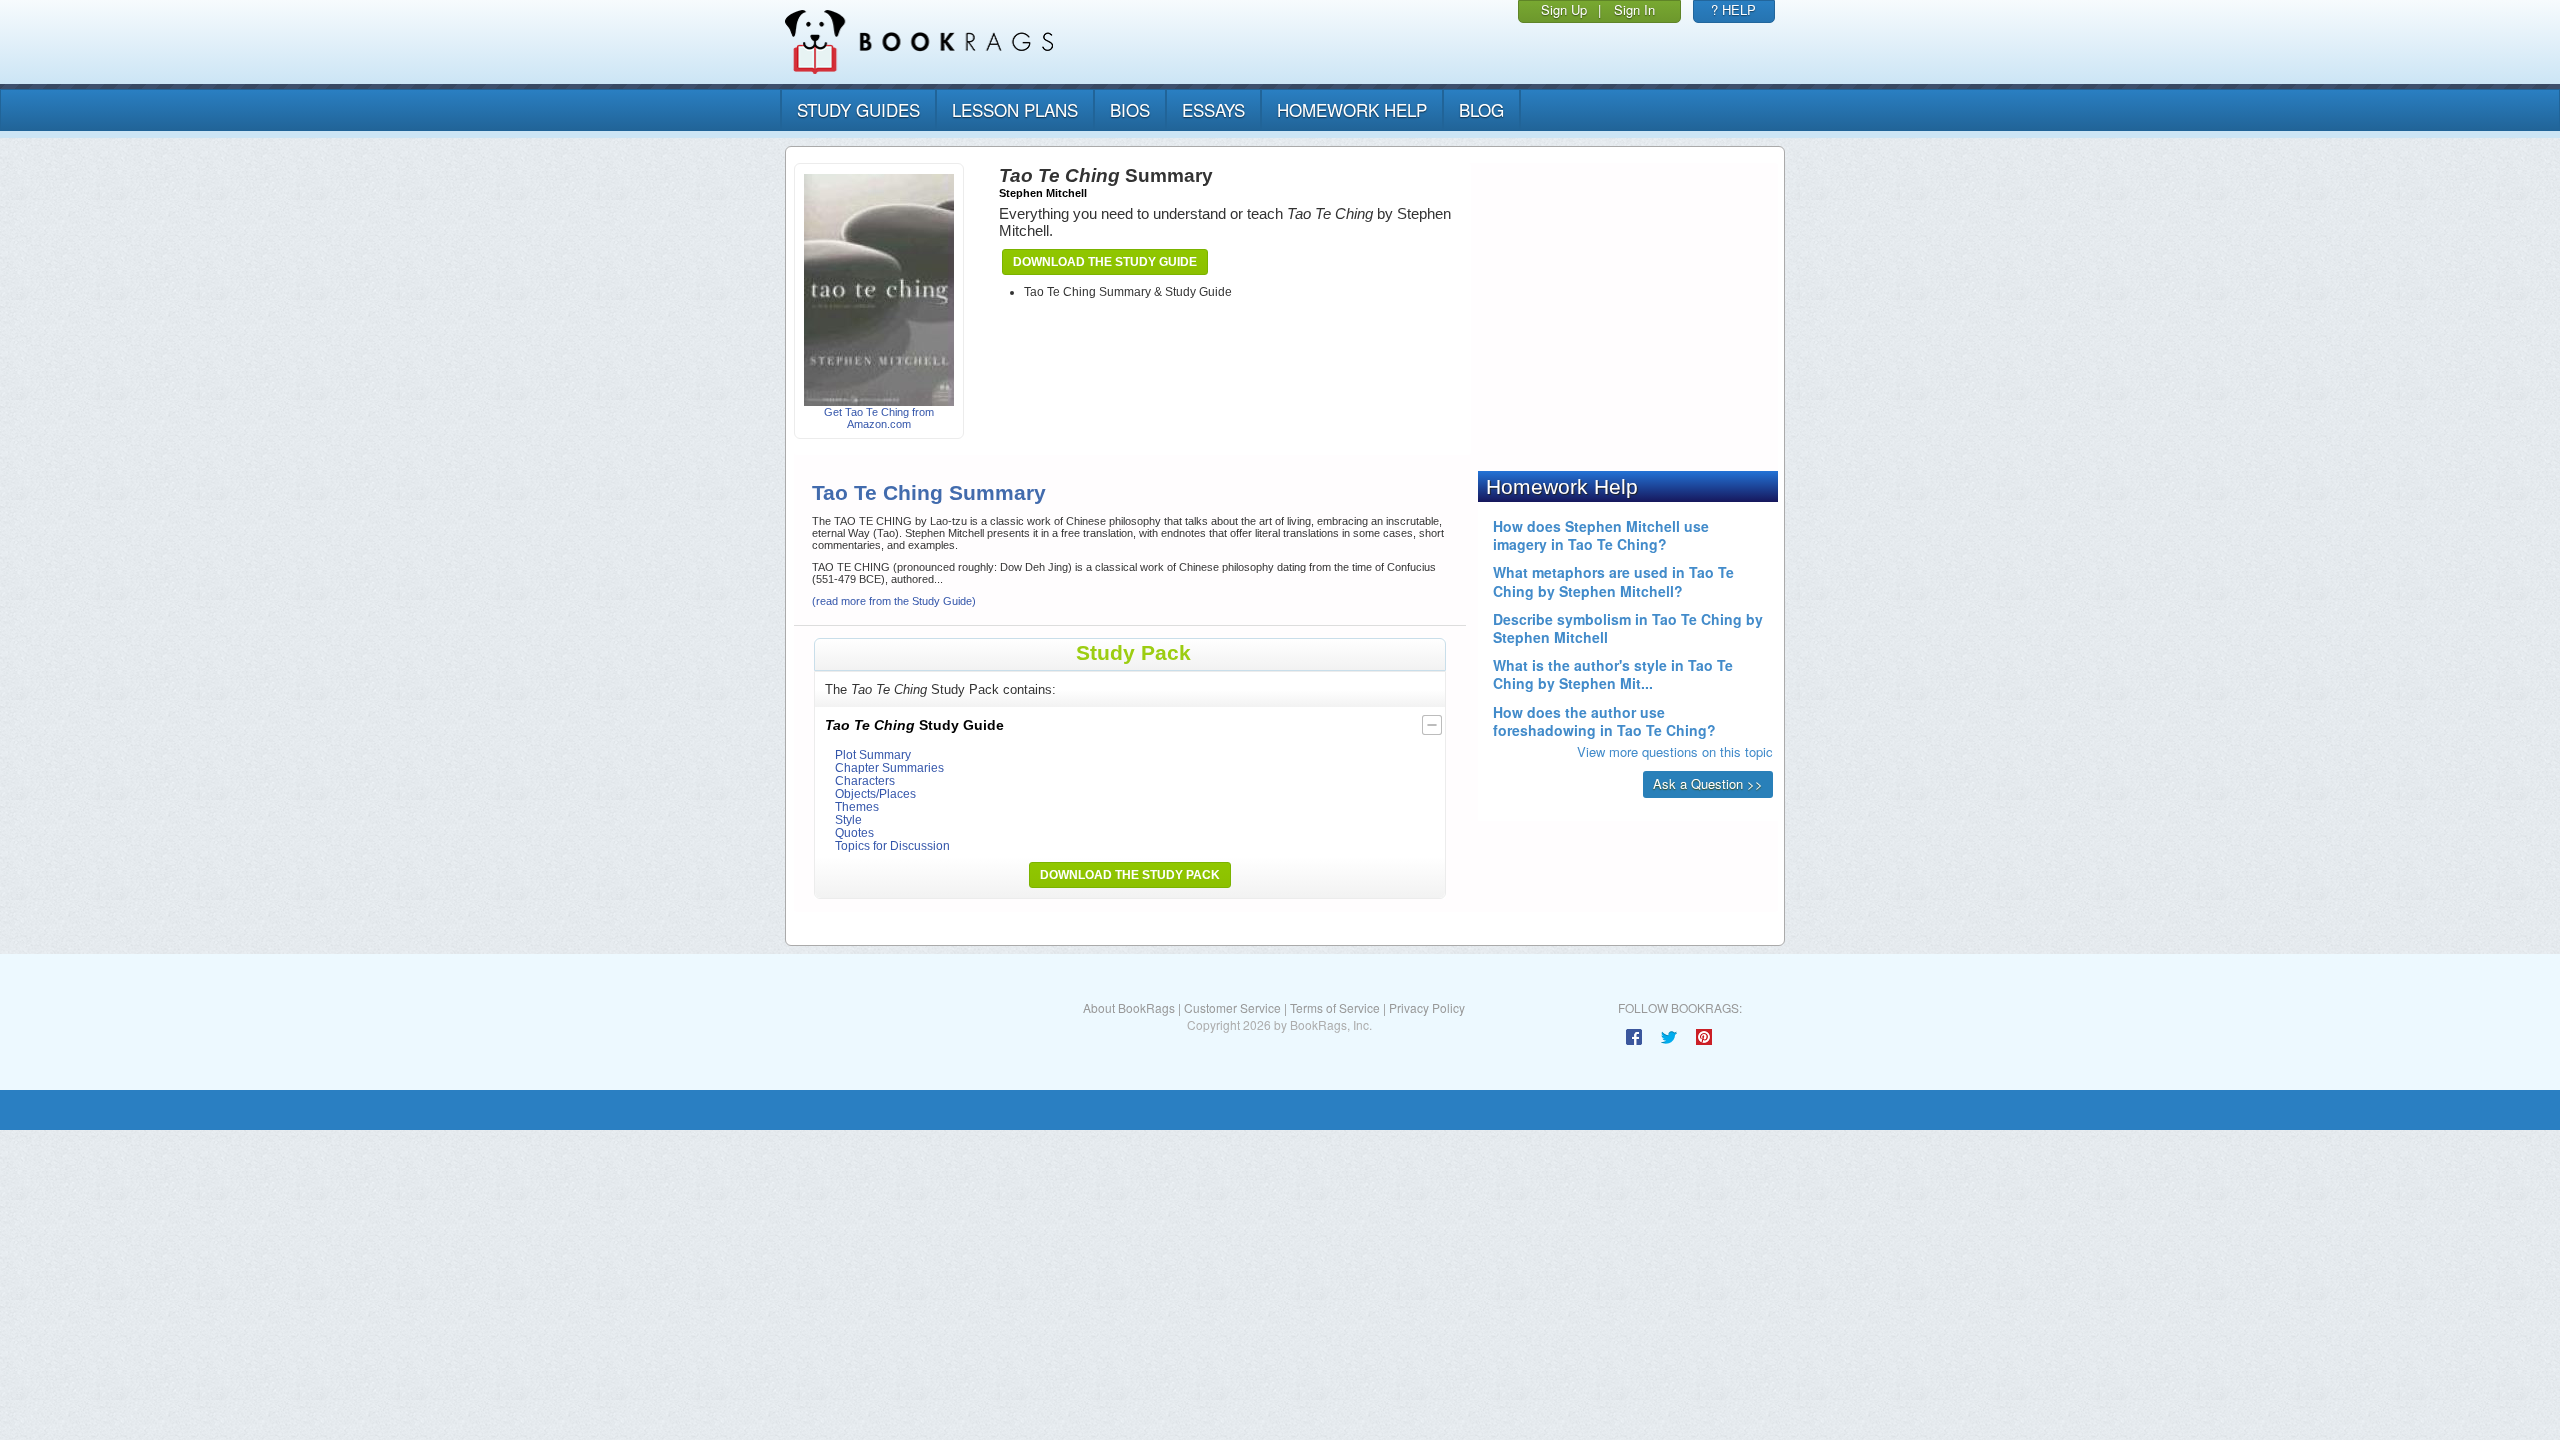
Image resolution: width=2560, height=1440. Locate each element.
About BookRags (1129, 1007)
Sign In (1634, 9)
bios (1130, 109)
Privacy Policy (1427, 1007)
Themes (857, 806)
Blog (1481, 109)
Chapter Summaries (889, 767)
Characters (865, 780)
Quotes (854, 832)
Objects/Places (875, 793)
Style (848, 819)
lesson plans (1015, 109)
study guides (858, 109)
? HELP (1733, 9)
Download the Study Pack (1130, 875)
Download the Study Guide (1105, 262)
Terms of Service (1335, 1007)
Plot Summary (873, 754)
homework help (1352, 109)
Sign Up (1564, 9)
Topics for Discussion (892, 845)
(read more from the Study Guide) (894, 601)
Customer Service (1232, 1007)
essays (1213, 109)
